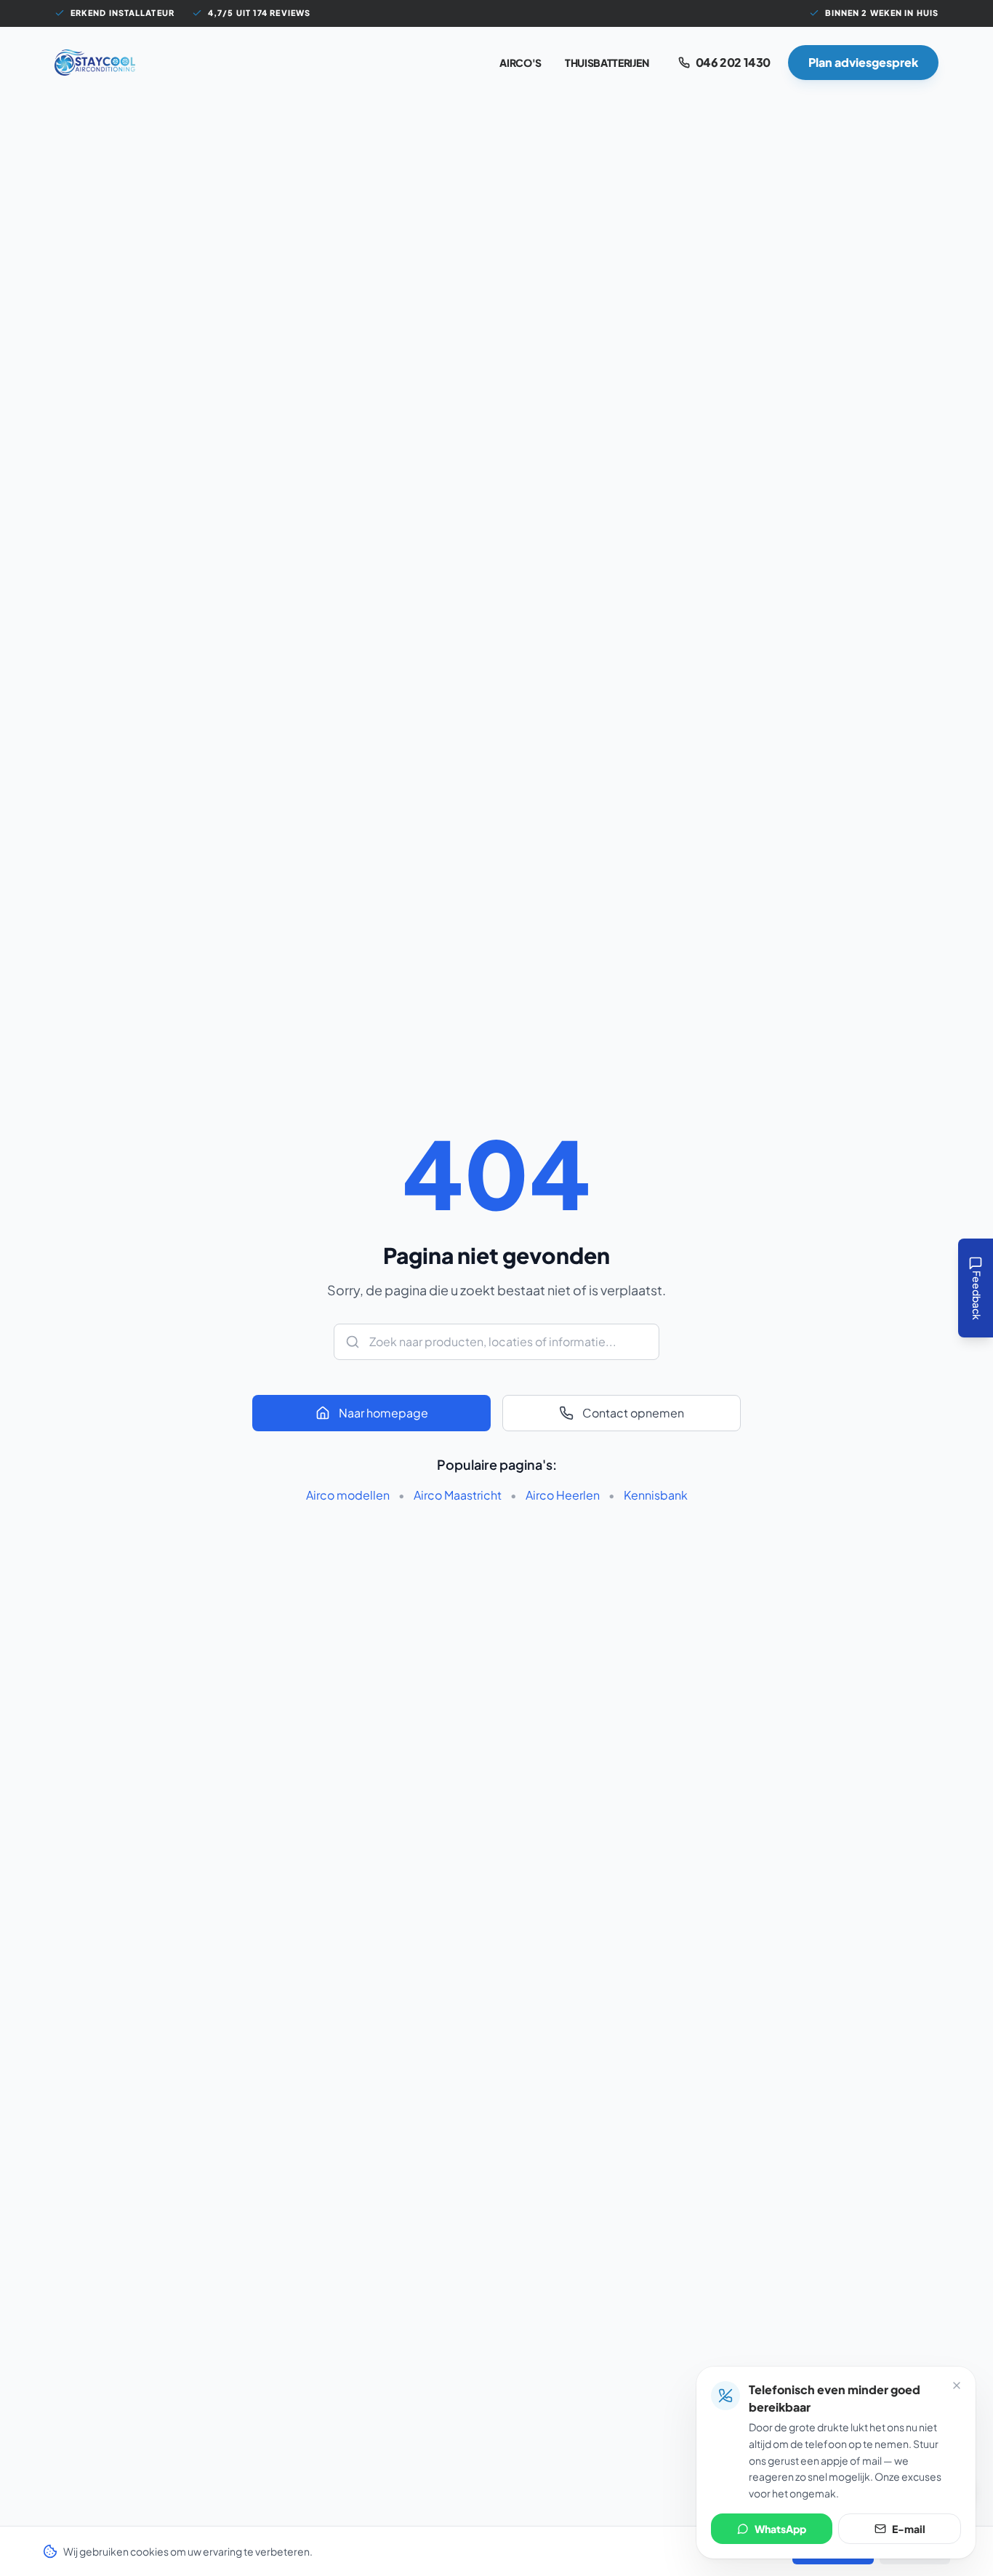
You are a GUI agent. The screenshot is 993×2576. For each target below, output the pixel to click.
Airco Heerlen (563, 1495)
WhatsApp (780, 2529)
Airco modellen (348, 1495)
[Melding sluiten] (957, 2385)
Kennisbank (656, 1495)
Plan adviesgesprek (863, 62)
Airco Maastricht (458, 1495)
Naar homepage (383, 1413)
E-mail (909, 2529)
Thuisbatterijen (607, 63)
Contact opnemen (633, 1413)
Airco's (520, 63)
